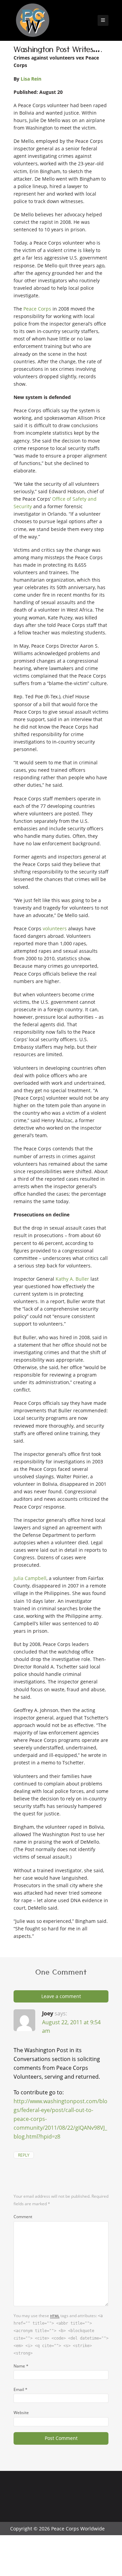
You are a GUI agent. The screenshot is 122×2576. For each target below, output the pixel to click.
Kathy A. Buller (72, 1279)
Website (21, 2412)
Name (21, 2366)
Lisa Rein (31, 79)
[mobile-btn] (103, 20)
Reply (24, 2155)
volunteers (55, 928)
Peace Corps (38, 309)
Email (21, 2389)
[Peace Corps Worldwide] (33, 21)
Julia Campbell (30, 1578)
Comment (23, 2216)
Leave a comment (61, 1996)
